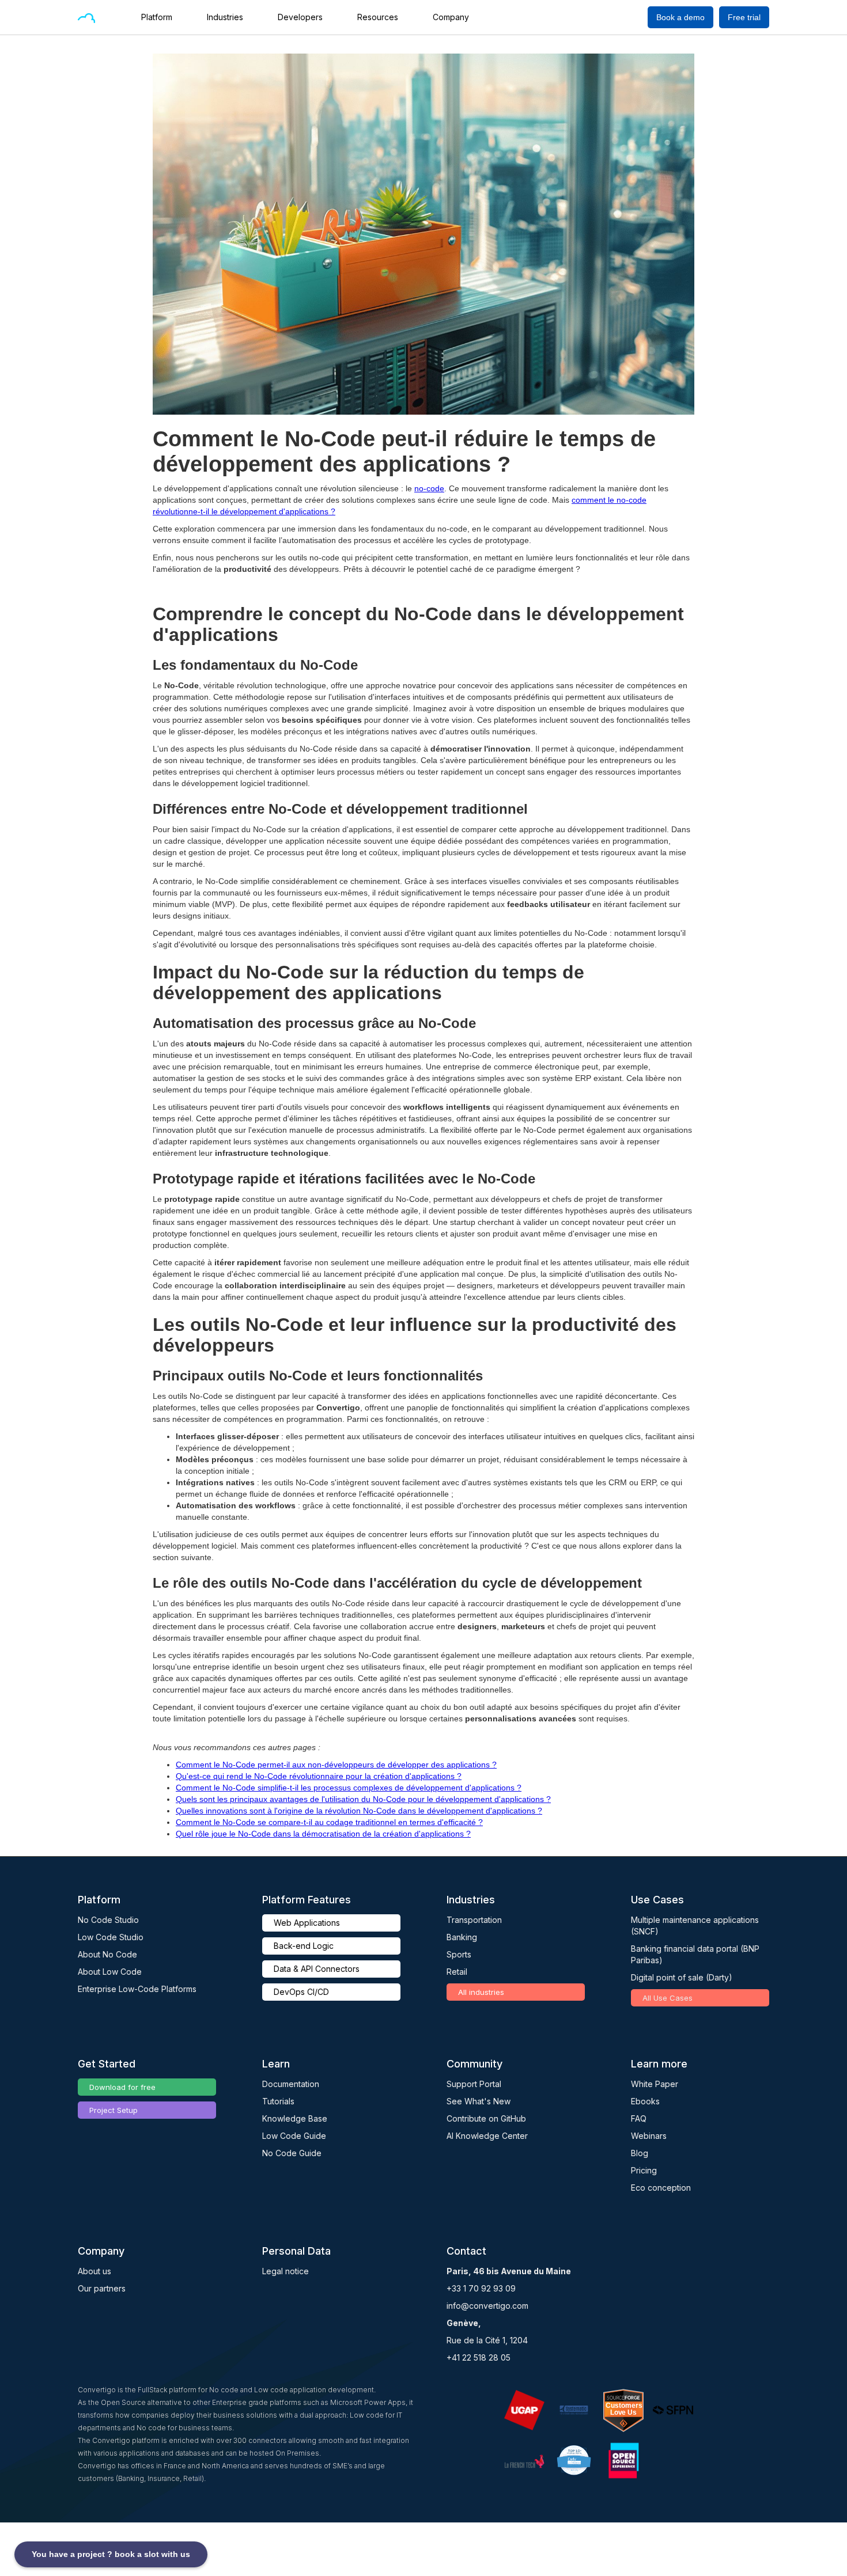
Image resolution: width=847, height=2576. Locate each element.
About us (94, 2271)
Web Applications (307, 1923)
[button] (162, 17)
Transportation (474, 1920)
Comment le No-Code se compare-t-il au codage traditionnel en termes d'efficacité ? (329, 1822)
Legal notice (286, 2271)
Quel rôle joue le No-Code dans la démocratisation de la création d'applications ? (323, 1834)
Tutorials (278, 2101)
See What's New (479, 2101)
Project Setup (114, 2110)
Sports (459, 1954)
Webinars (649, 2136)
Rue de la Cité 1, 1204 (487, 2340)
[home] (86, 17)
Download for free (122, 2087)
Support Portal (474, 2084)
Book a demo (680, 17)
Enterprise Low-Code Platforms (137, 1989)
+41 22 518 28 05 (479, 2357)
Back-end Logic (304, 1946)
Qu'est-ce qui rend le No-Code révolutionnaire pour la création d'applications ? (319, 1776)
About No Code (107, 1954)
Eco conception (661, 2188)
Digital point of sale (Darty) (682, 1977)
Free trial (744, 17)
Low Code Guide (294, 2136)
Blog (640, 2153)
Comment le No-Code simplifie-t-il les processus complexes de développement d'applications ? (349, 1788)
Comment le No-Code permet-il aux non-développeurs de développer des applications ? (336, 1765)
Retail (457, 1972)
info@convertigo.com (487, 2306)
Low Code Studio (111, 1937)
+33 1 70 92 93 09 (481, 2288)
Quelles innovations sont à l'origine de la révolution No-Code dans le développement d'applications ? (359, 1811)
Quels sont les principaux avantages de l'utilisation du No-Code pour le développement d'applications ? (363, 1799)
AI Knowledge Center (487, 2136)
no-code (429, 488)
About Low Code (110, 1972)
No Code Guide (292, 2153)
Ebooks (645, 2101)
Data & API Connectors (317, 1969)
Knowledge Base (295, 2118)
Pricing (644, 2170)
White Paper (655, 2084)
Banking (462, 1937)
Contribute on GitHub (486, 2118)
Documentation (291, 2084)
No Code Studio (108, 1920)
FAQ (639, 2118)
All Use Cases (668, 1998)
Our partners (102, 2288)
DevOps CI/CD (301, 1992)
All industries (481, 1992)
